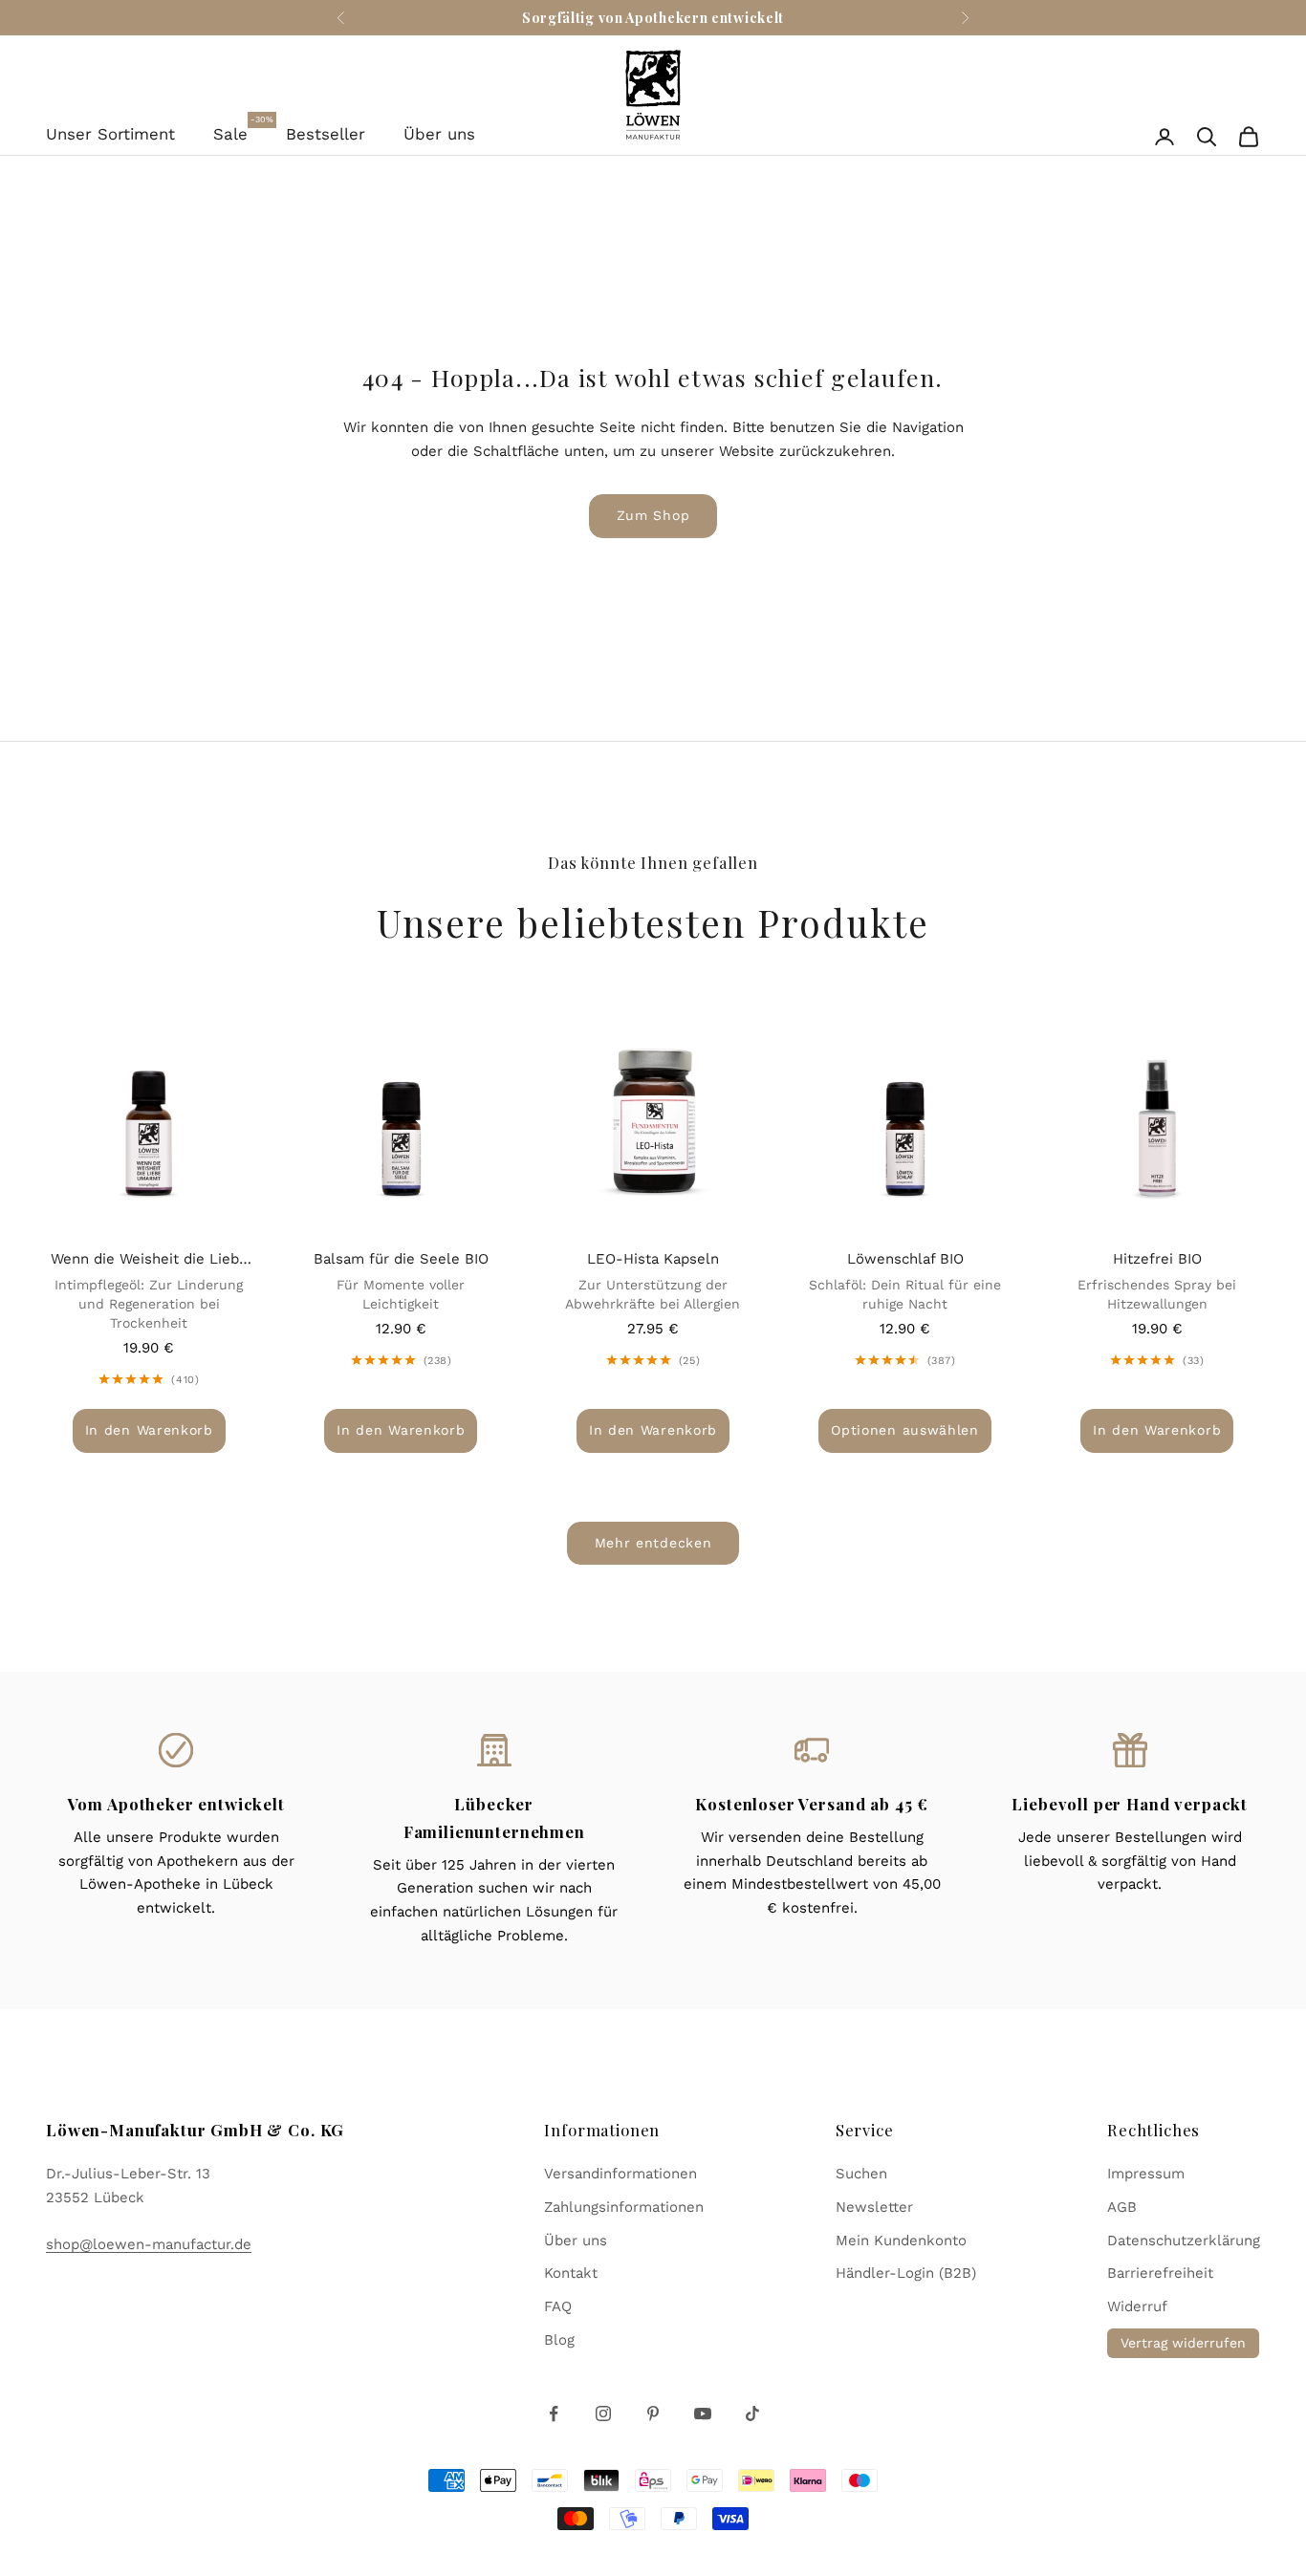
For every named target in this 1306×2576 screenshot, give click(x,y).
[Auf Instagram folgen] (603, 2414)
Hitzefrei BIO (1157, 1259)
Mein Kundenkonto (901, 2240)
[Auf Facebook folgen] (554, 2414)
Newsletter (874, 2207)
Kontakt (571, 2273)
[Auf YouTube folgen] (703, 2414)
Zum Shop (653, 515)
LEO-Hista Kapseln (653, 1259)
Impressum (1146, 2174)
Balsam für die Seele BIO (401, 1259)
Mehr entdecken (653, 1543)
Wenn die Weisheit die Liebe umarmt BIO (149, 1261)
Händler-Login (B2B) (906, 2273)
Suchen (861, 2174)
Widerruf (1137, 2306)
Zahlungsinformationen (624, 2207)
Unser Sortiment (110, 134)
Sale (230, 132)
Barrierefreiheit (1160, 2273)
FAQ (558, 2306)
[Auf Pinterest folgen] (653, 2414)
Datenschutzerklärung (1184, 2240)
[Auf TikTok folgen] (752, 2414)
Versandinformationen (620, 2174)
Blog (559, 2340)
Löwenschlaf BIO (905, 1259)
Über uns (439, 134)
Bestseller (326, 134)
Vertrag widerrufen (1183, 2343)
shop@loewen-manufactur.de (149, 2244)
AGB (1122, 2207)
